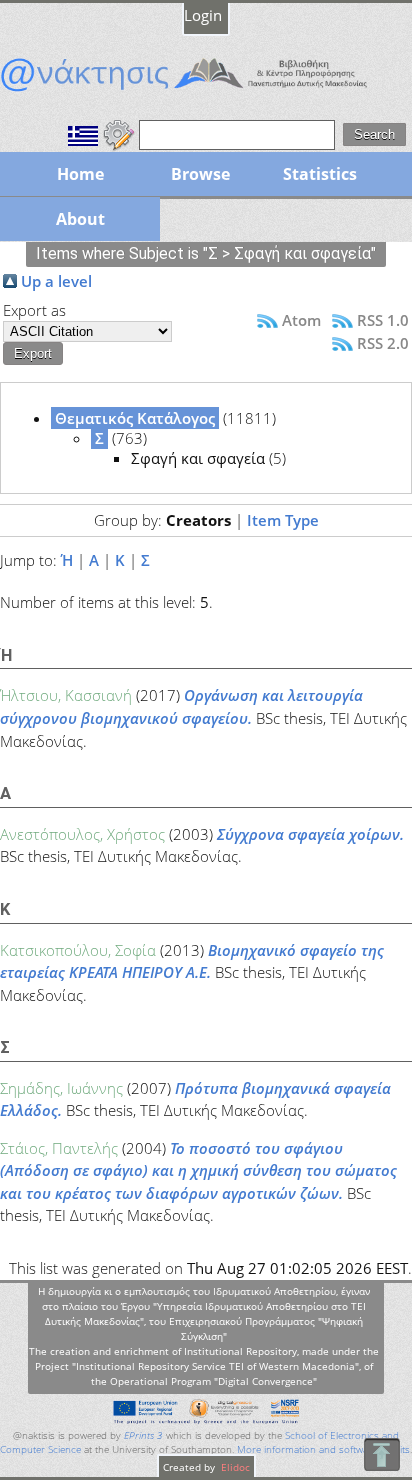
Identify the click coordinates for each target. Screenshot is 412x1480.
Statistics (320, 174)
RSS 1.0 (383, 320)
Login (203, 15)
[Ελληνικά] (83, 133)
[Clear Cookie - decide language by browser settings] (119, 133)
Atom (301, 320)
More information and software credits (323, 1449)
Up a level (56, 281)
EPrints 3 (143, 1435)
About (80, 219)
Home (80, 174)
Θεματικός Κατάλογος (135, 418)
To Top (381, 1454)
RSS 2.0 (383, 343)
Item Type (283, 520)
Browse (200, 174)
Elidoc (234, 1467)
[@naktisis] (206, 91)
